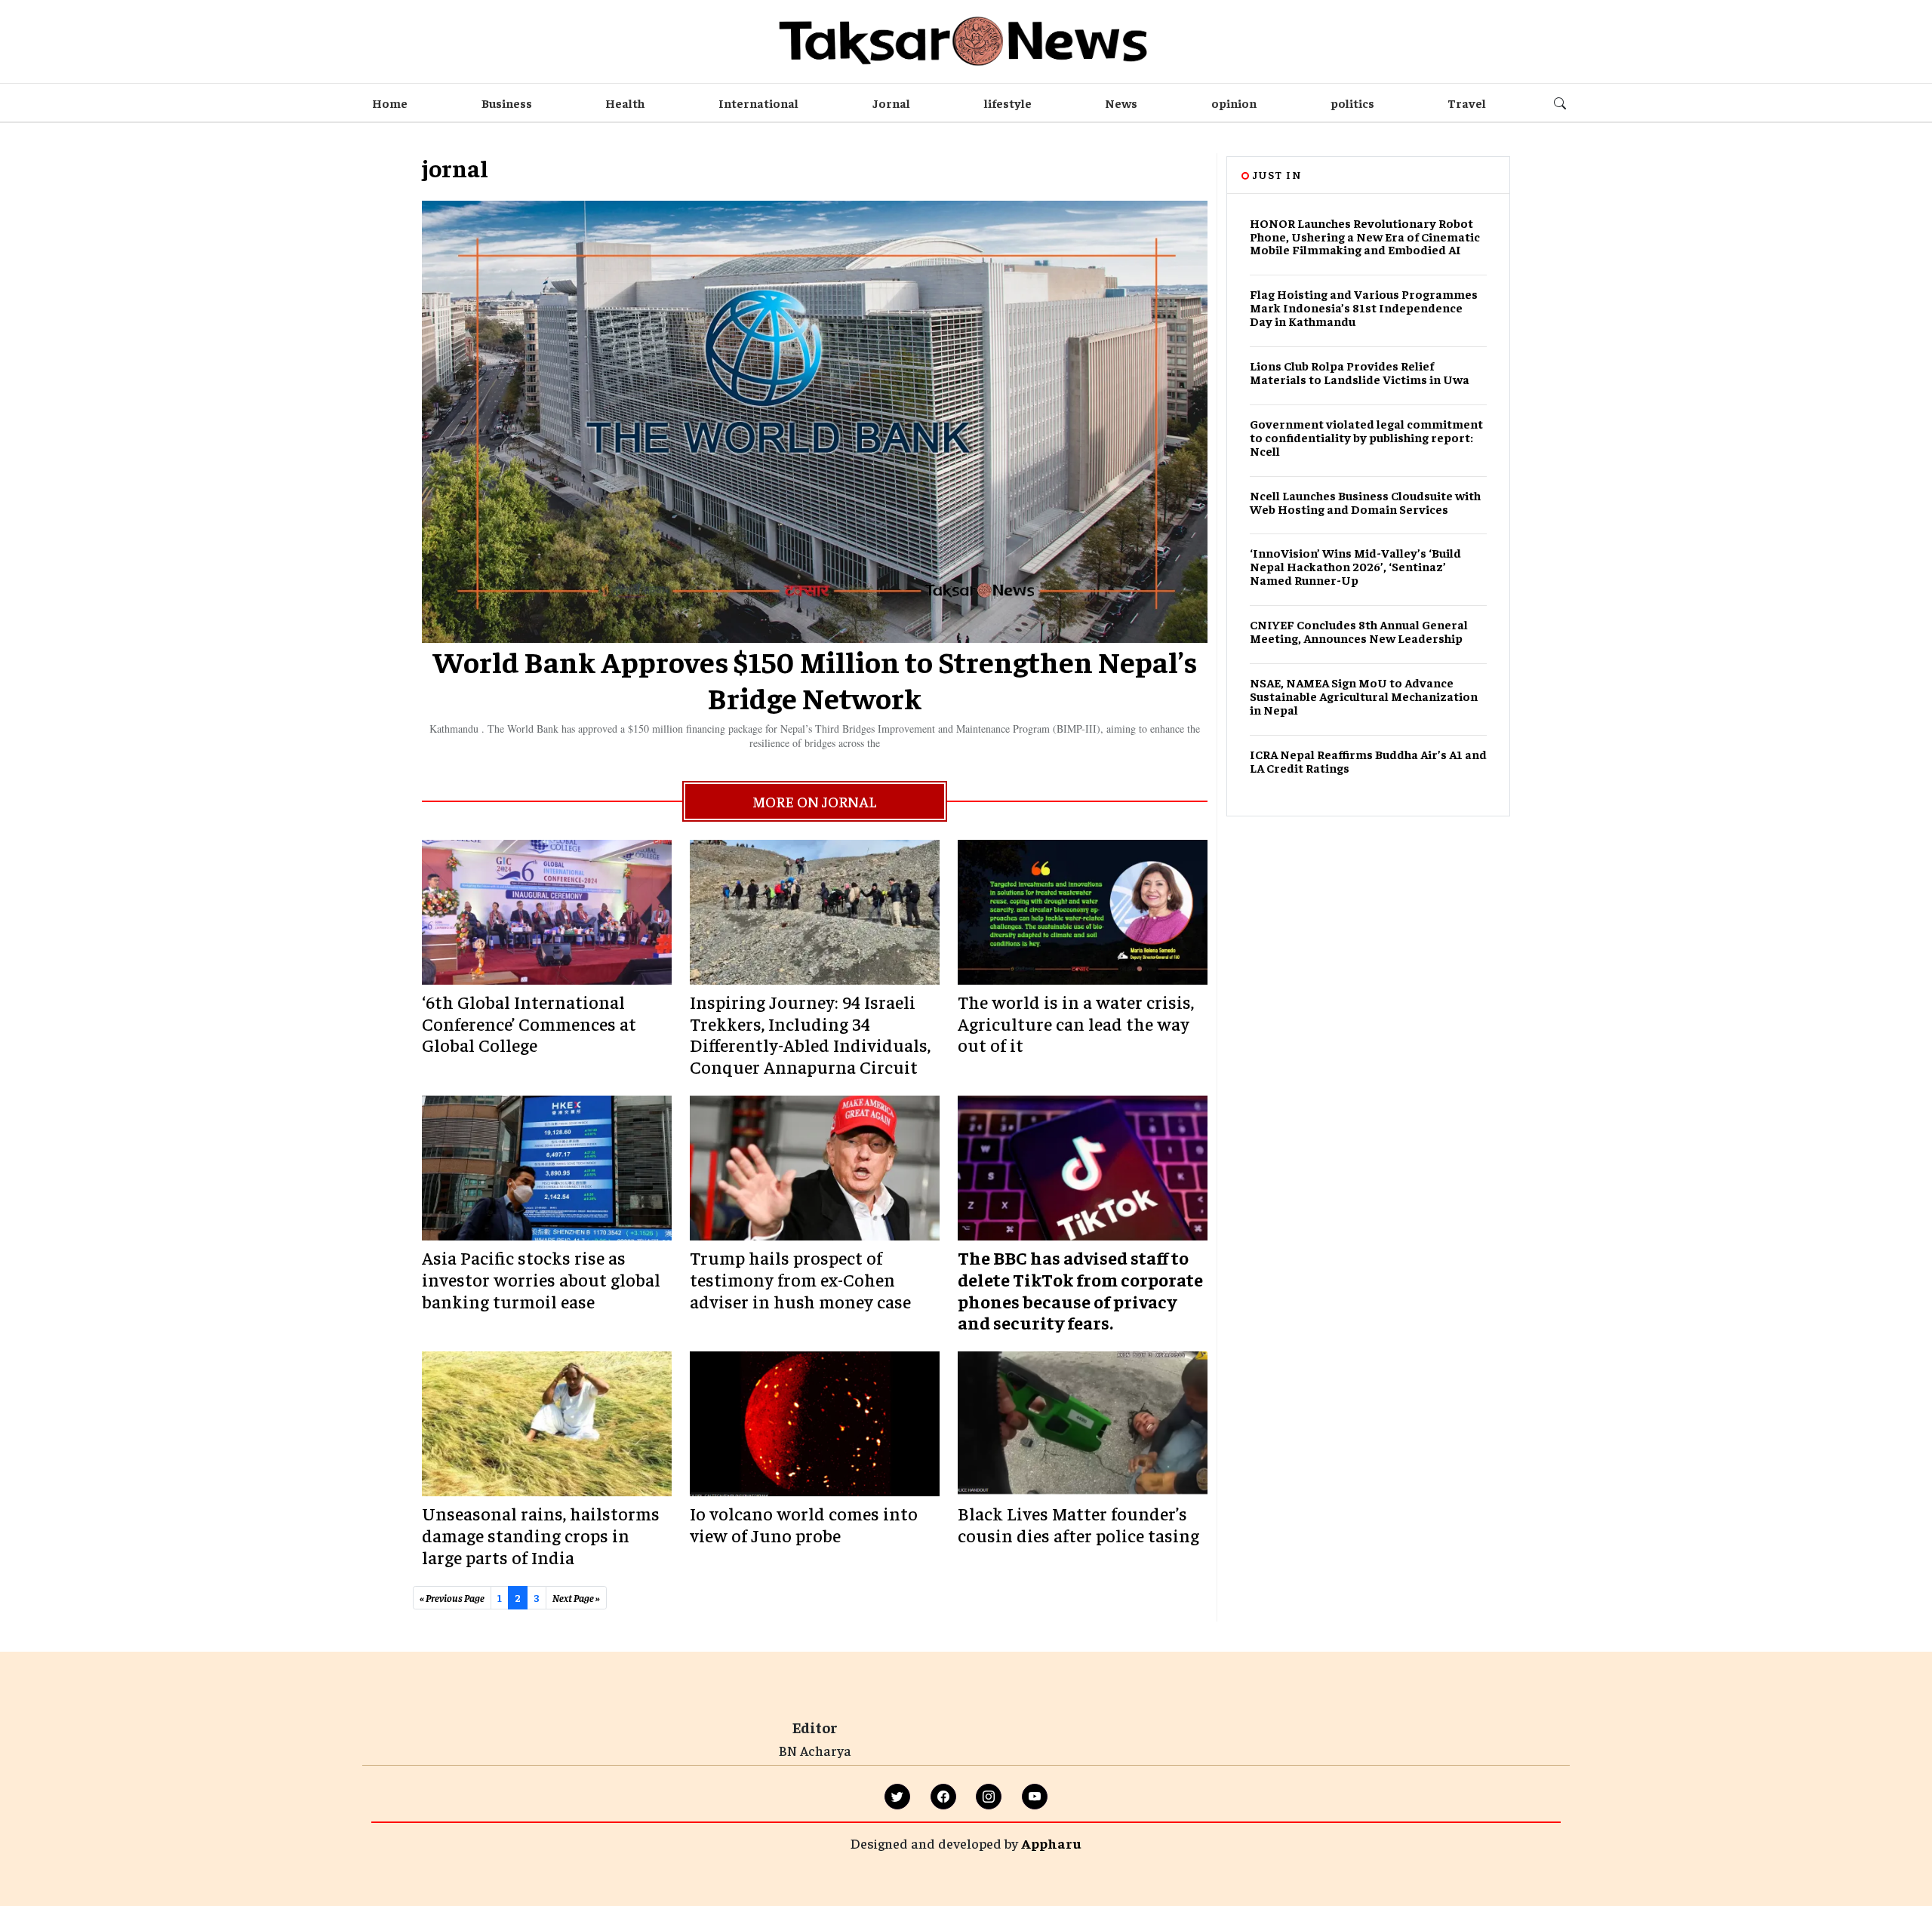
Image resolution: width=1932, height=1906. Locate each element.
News (1121, 103)
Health (625, 103)
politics (1352, 103)
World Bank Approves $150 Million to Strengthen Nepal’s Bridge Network (815, 679)
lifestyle (1008, 103)
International (758, 103)
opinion (1234, 103)
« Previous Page (452, 1597)
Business (507, 103)
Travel (1467, 103)
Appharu (1051, 1843)
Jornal (891, 103)
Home (390, 103)
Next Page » (576, 1597)
